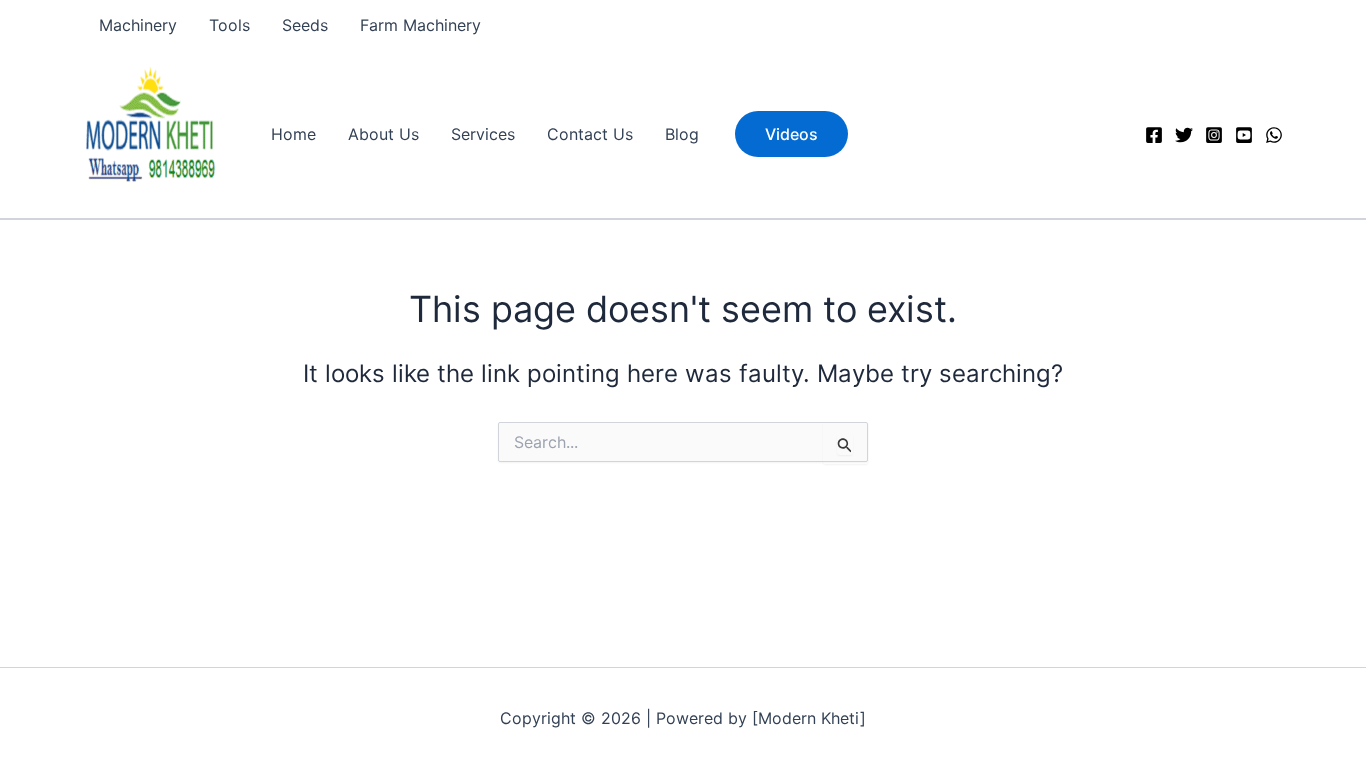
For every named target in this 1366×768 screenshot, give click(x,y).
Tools (229, 25)
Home (293, 134)
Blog (682, 134)
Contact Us (590, 134)
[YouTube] (1244, 135)
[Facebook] (1154, 135)
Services (483, 134)
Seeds (305, 25)
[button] (791, 134)
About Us (383, 134)
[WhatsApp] (1274, 135)
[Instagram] (1214, 135)
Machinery (138, 25)
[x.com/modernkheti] (1184, 135)
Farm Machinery (420, 25)
